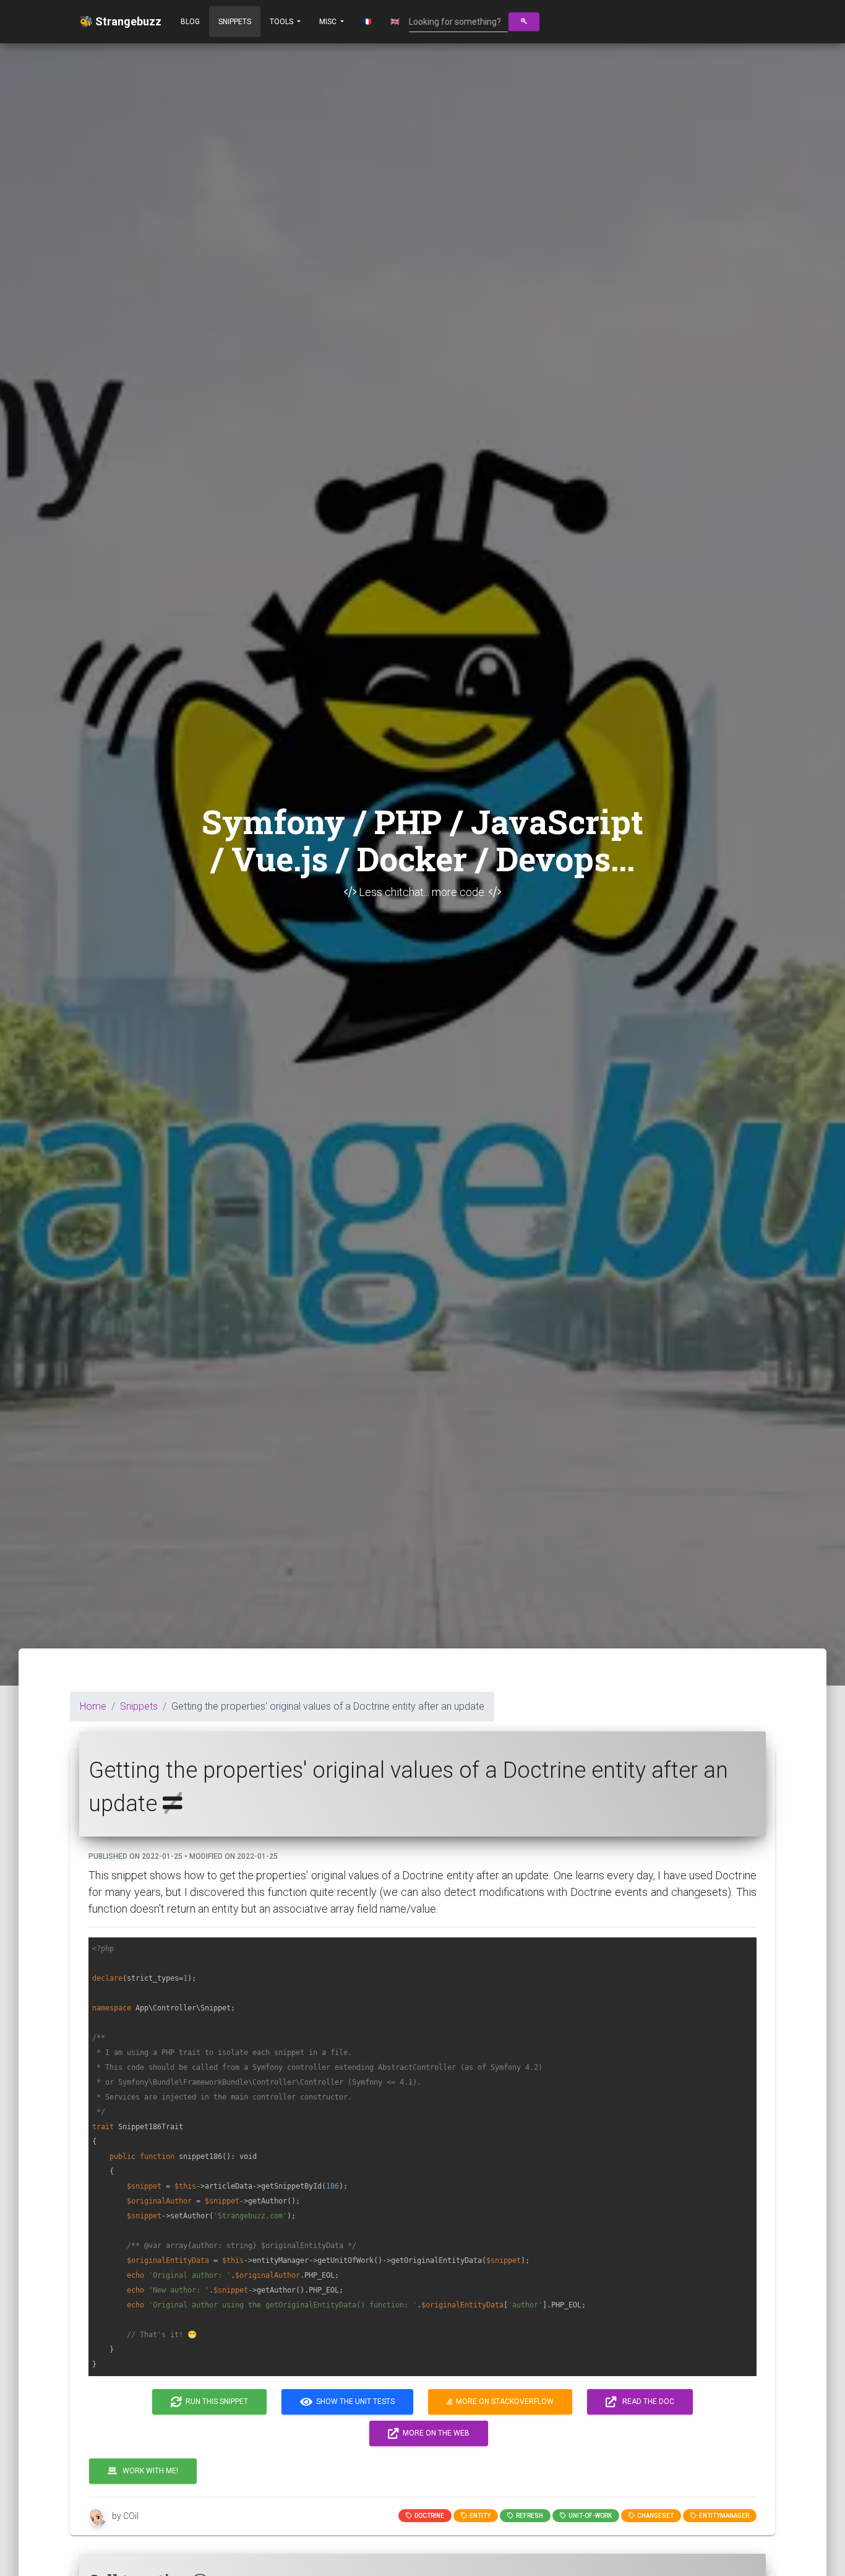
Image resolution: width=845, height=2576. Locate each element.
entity (479, 2516)
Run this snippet (215, 2402)
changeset (654, 2516)
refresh (528, 2516)
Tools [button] (282, 22)
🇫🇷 (367, 22)
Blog (190, 22)
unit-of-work (589, 2516)
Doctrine (428, 2516)
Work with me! (148, 2471)
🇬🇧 (395, 22)
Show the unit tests (354, 2402)
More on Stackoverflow (503, 2402)
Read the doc (646, 2402)
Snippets (235, 22)
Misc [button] (329, 22)
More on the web (434, 2433)
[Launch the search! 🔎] (524, 22)
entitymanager (723, 2516)
